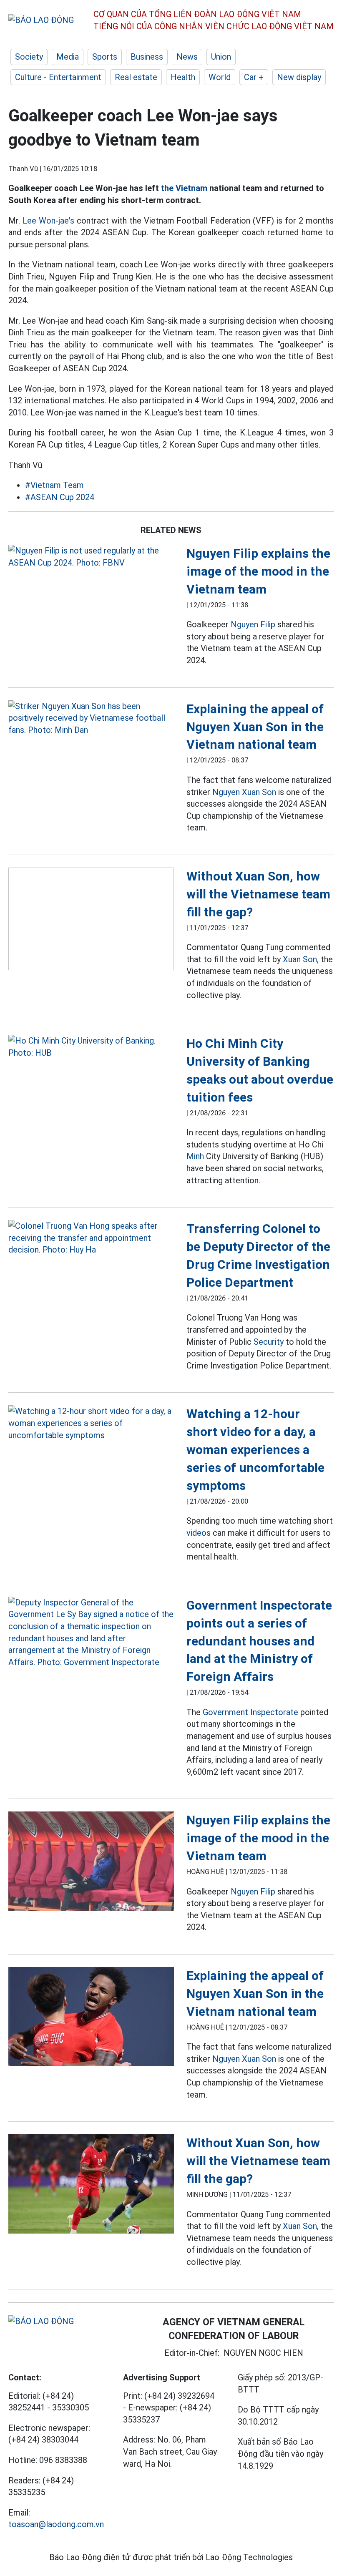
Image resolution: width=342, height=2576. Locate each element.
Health (183, 77)
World (220, 77)
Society (29, 57)
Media (68, 57)
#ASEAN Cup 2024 (60, 497)
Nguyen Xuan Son (244, 792)
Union (221, 57)
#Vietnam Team (54, 485)
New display (299, 77)
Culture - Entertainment (58, 77)
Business (147, 57)
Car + (254, 77)
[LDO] (91, 557)
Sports (105, 57)
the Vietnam (184, 188)
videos (199, 1533)
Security (269, 1342)
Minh (195, 1156)
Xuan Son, (301, 959)
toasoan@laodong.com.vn (56, 2524)
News (187, 57)
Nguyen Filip (253, 624)
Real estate (136, 77)
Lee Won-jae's (48, 221)
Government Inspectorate (250, 1712)
